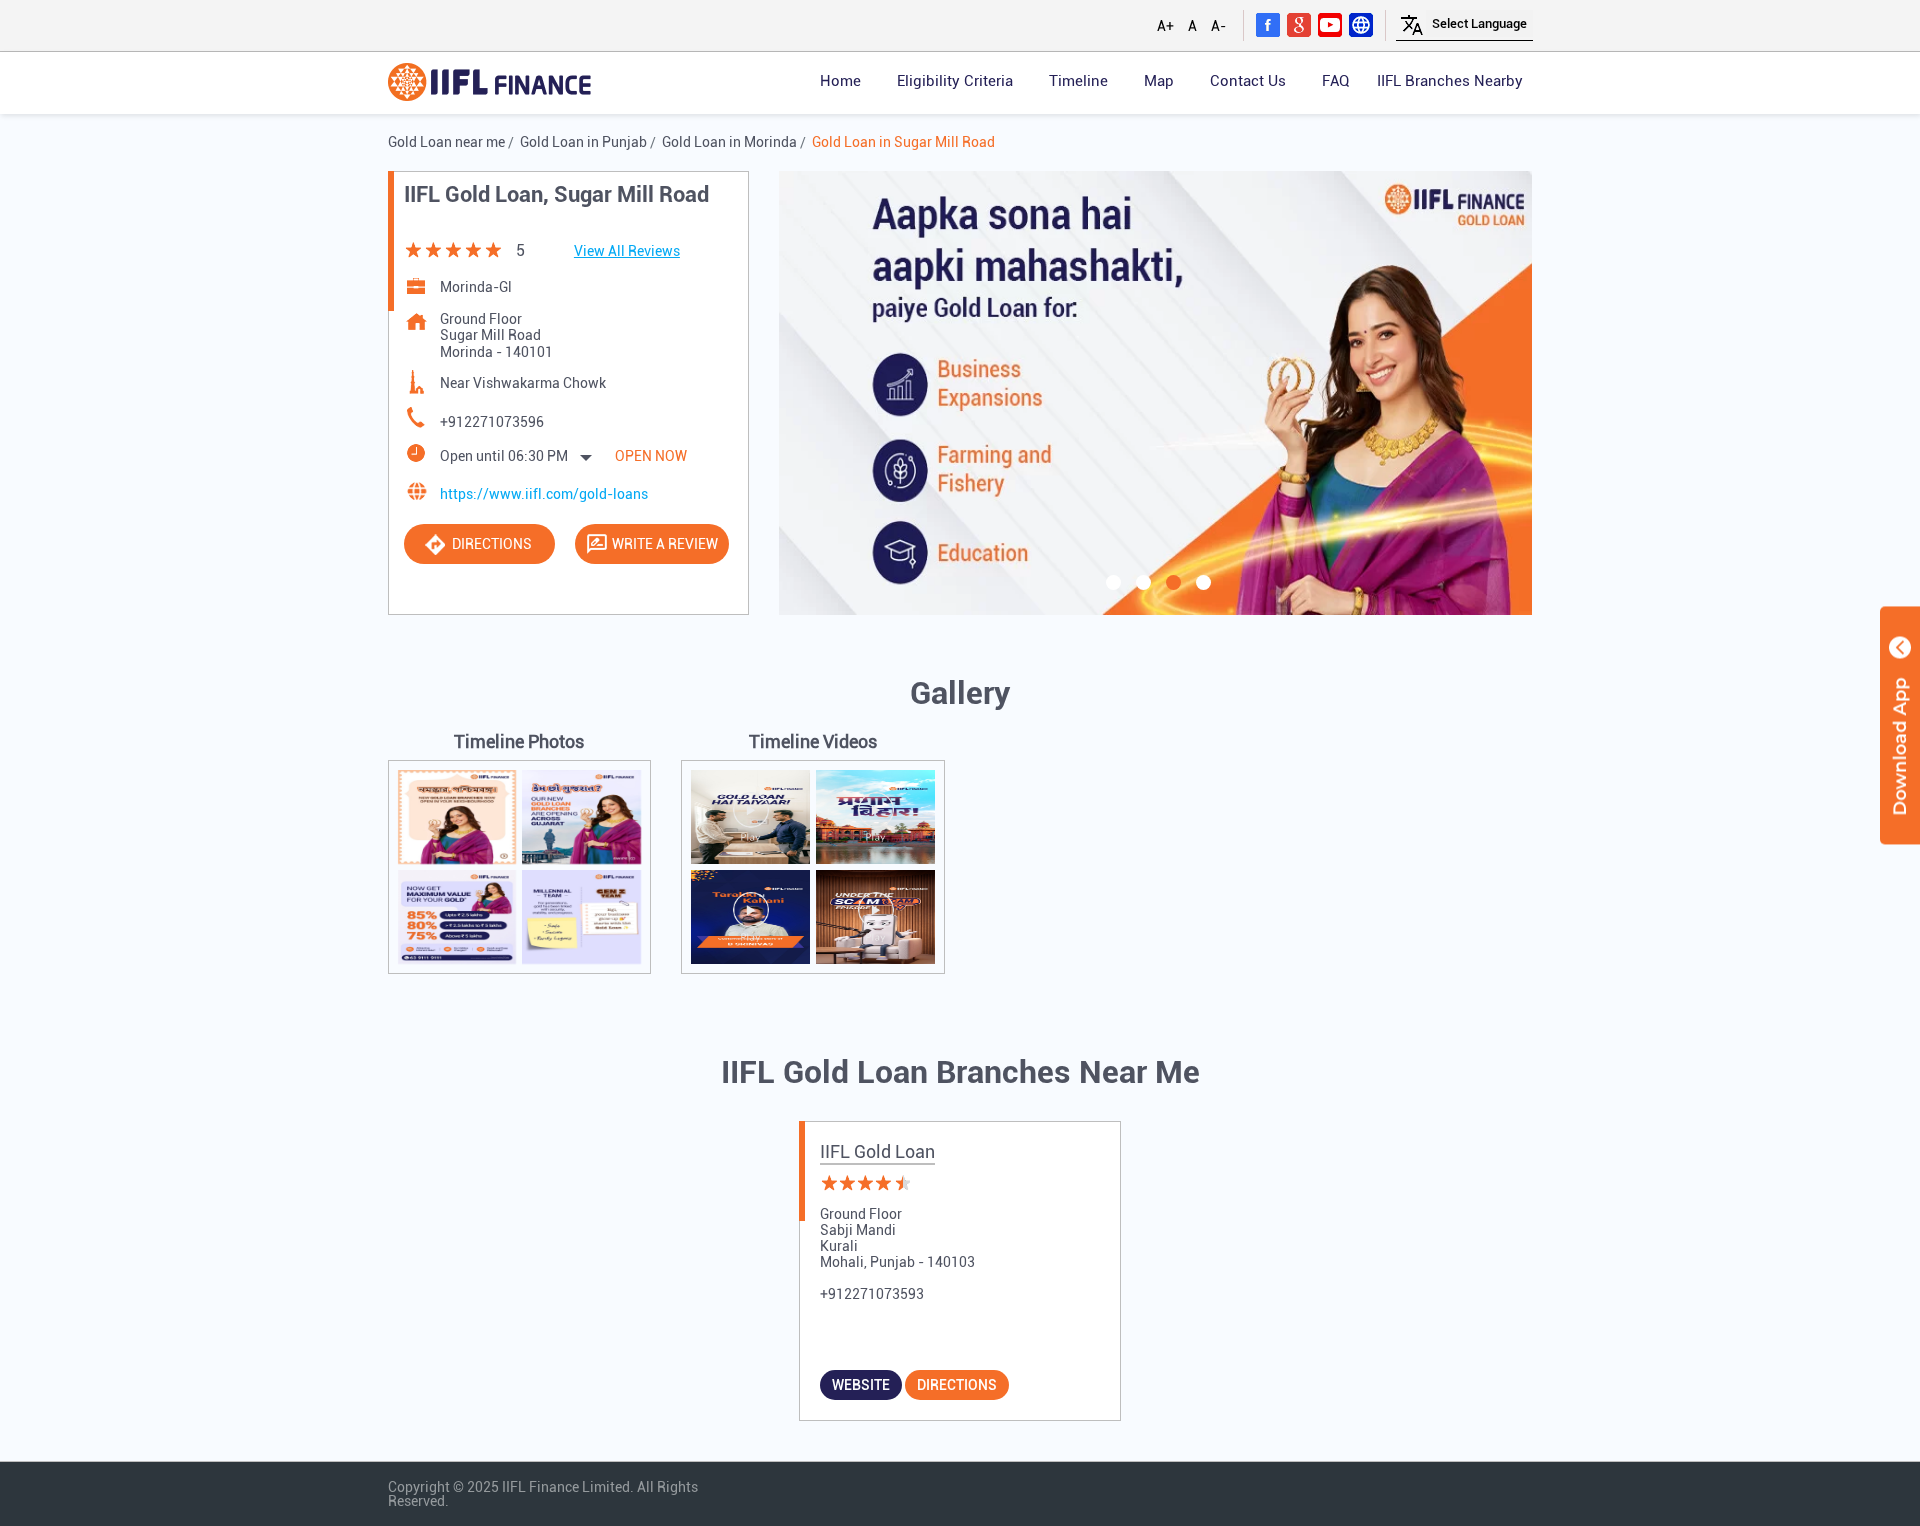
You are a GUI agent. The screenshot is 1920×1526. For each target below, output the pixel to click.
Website (861, 1385)
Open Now (651, 456)
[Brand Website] (1361, 24)
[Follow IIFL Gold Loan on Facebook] (1268, 24)
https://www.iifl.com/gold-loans (544, 494)
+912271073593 (872, 1294)
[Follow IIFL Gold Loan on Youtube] (1330, 24)
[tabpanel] (1156, 392)
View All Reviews (627, 251)
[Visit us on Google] (1299, 24)
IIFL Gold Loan (877, 1151)
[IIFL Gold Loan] (489, 83)
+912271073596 (492, 422)
